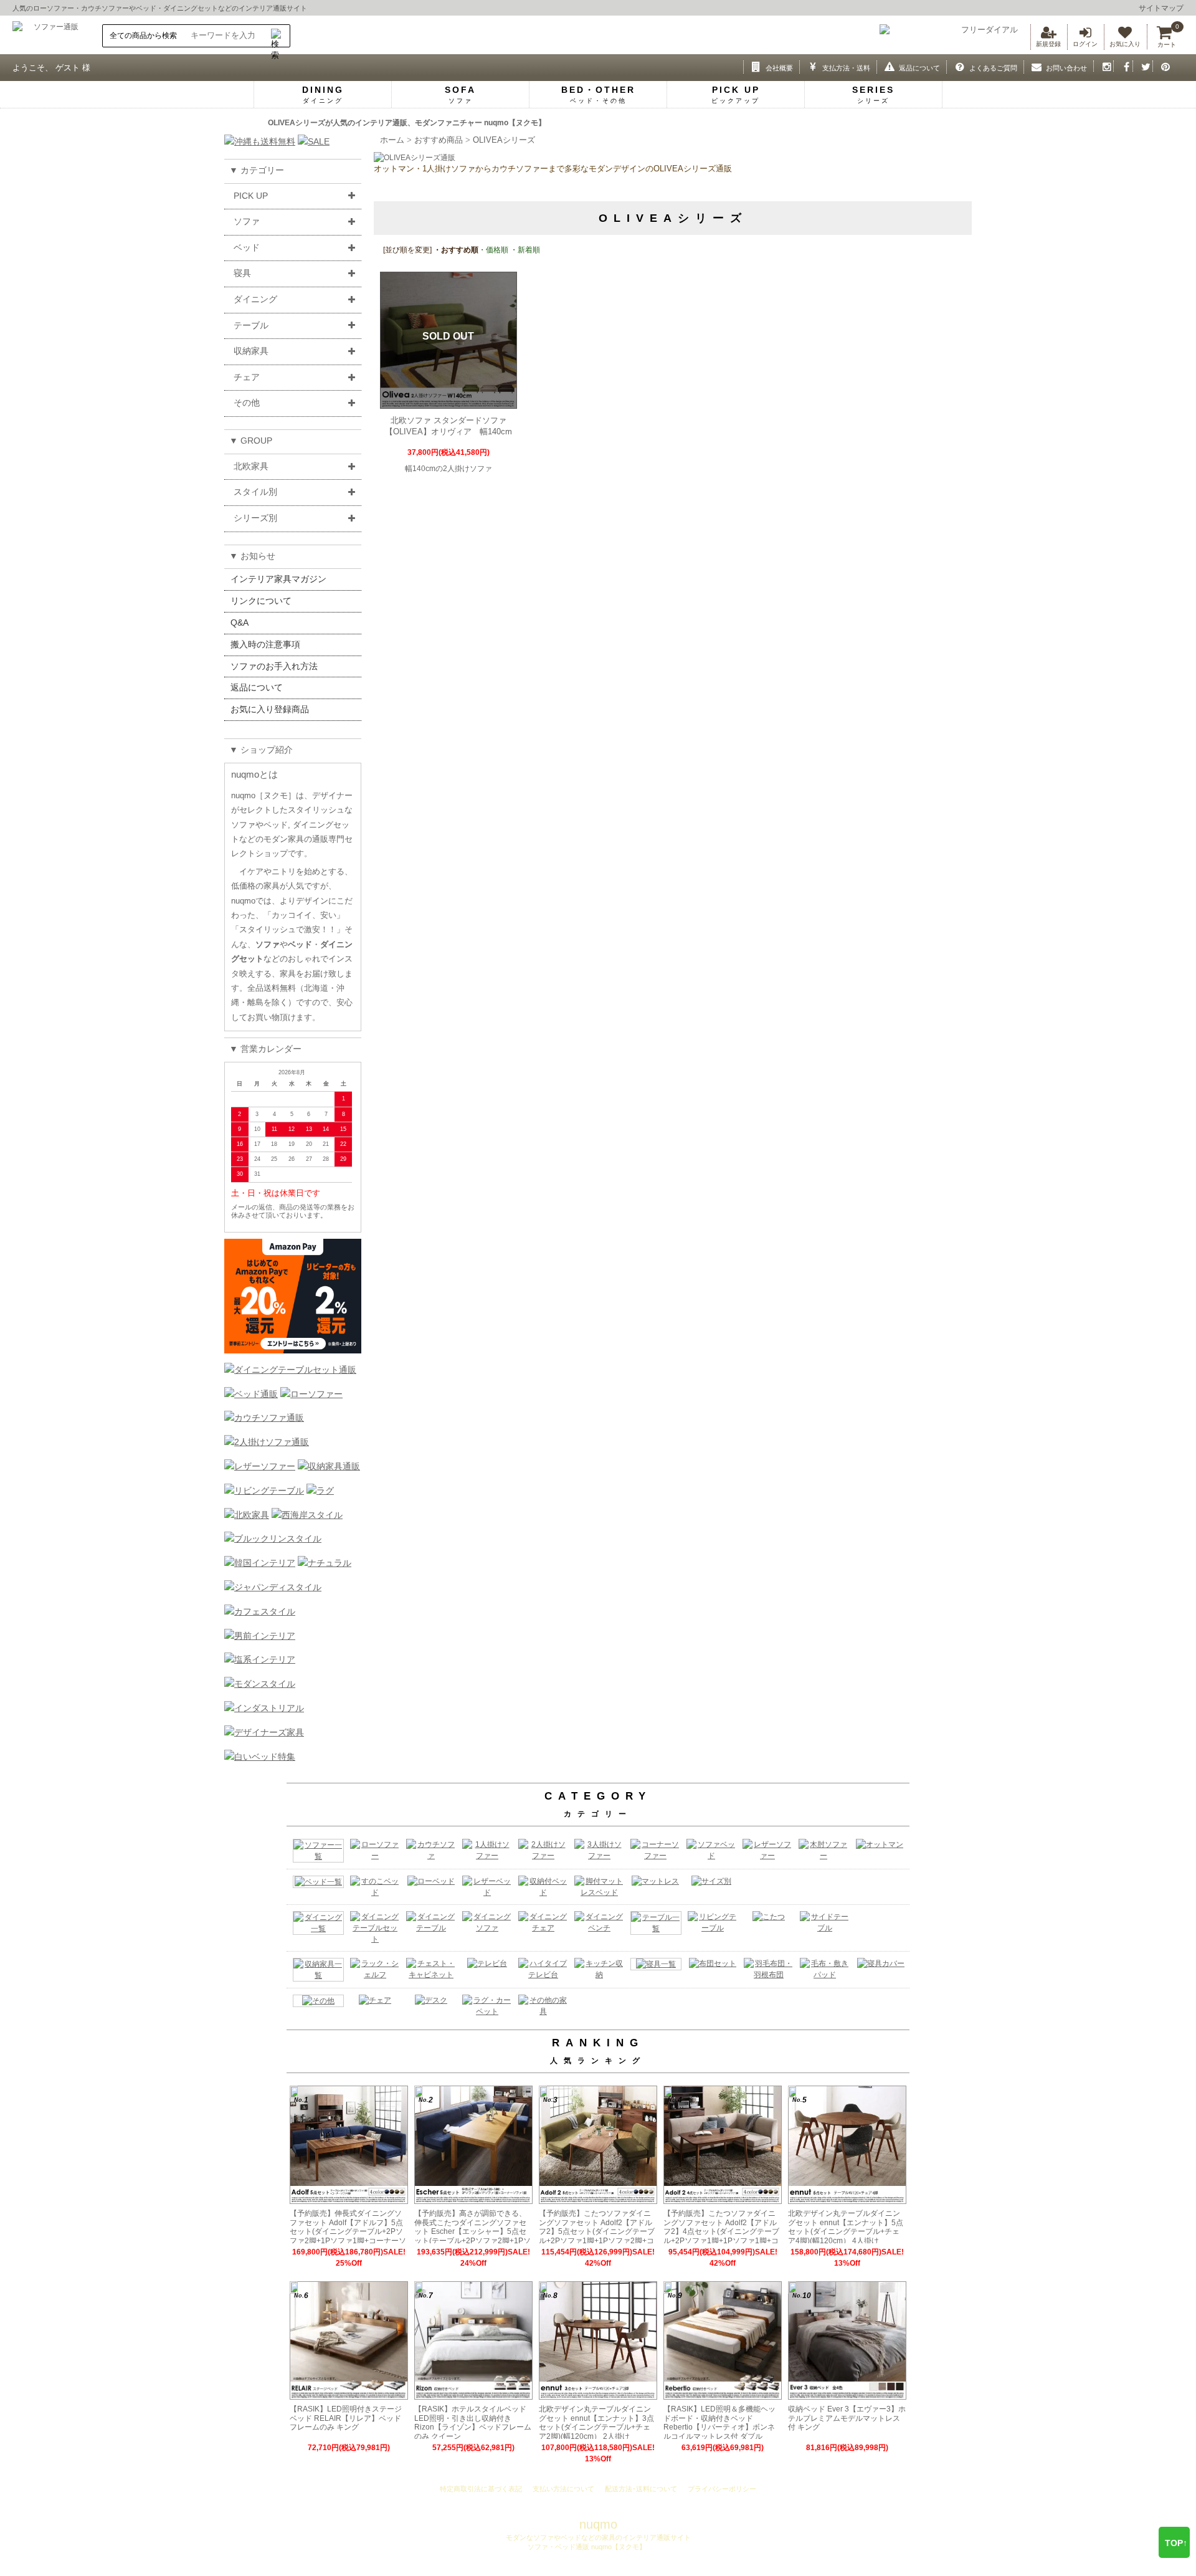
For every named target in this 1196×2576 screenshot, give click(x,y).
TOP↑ (1176, 2543)
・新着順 (524, 250)
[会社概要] (753, 66)
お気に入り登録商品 (270, 709)
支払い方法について (563, 2489)
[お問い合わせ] (1034, 66)
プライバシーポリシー (722, 2489)
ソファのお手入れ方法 (274, 666)
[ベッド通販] (251, 1394)
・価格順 (493, 250)
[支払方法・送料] (809, 66)
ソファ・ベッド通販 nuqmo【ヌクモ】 (586, 2547)
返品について (257, 687)
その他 (247, 403)
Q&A (240, 623)
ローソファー (54, 8)
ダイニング (255, 299)
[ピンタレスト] (1163, 66)
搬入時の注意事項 (265, 644)
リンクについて (261, 601)
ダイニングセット (191, 8)
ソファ (247, 221)
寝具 (242, 273)
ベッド (146, 8)
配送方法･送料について (641, 2489)
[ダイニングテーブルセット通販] (290, 1370)
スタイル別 (255, 492)
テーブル (251, 325)
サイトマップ (1161, 8)
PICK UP (251, 196)
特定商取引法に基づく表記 (481, 2489)
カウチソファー (105, 8)
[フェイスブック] (1123, 66)
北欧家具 (251, 466)
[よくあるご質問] (956, 66)
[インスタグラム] (1103, 66)
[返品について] (887, 66)
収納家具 (251, 351)
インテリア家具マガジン (278, 579)
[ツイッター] (1143, 66)
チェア (247, 377)
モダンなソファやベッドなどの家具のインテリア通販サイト (598, 2537)
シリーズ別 (255, 518)
